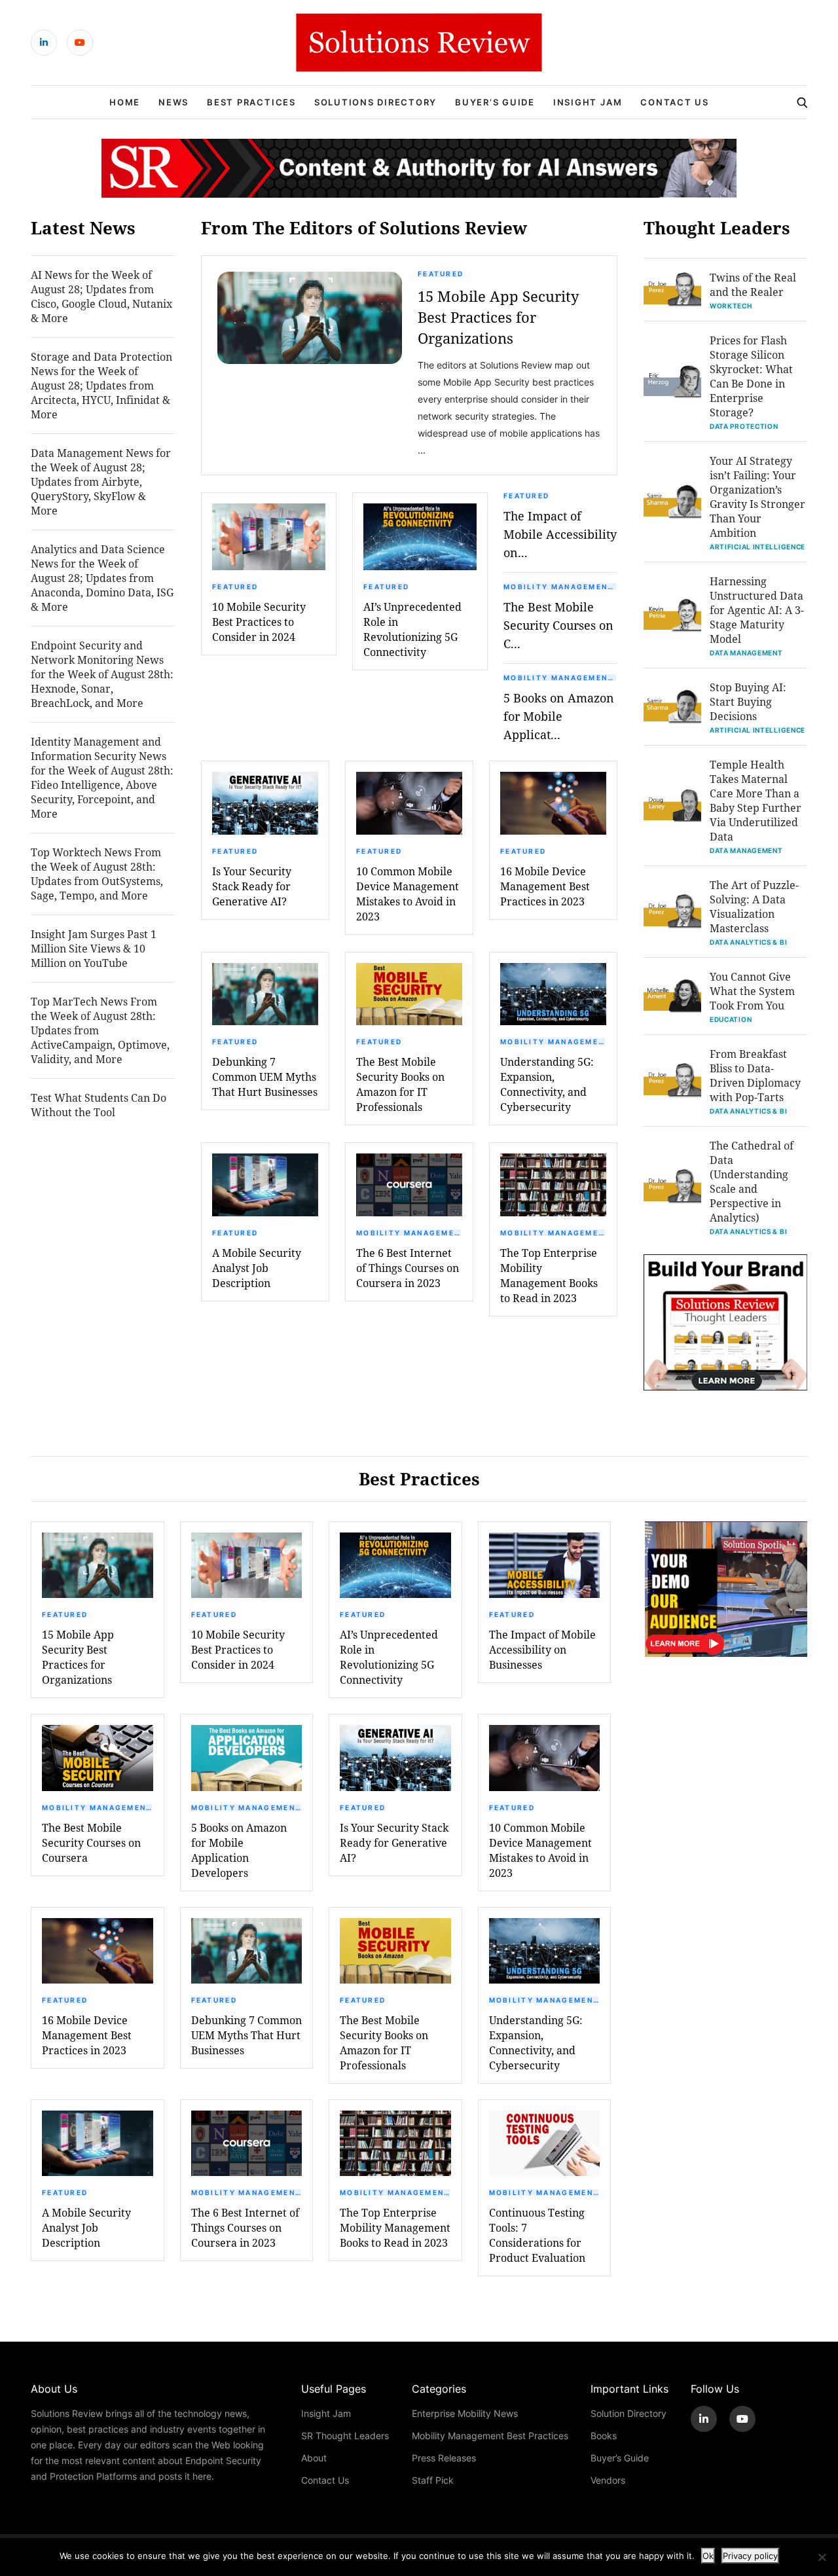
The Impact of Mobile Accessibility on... (560, 534)
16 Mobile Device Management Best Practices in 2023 (545, 886)
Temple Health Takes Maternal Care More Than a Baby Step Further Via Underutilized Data (756, 800)
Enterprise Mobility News (465, 2413)
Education (731, 1019)
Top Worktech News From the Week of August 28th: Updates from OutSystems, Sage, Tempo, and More (97, 874)
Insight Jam (588, 102)
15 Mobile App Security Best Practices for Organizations (498, 317)
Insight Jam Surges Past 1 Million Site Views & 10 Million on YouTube (94, 948)
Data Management (746, 653)
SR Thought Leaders (345, 2436)
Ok (708, 2556)
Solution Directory (628, 2413)
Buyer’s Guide (495, 102)
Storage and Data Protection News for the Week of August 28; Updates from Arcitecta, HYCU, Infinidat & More (101, 385)
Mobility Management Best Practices (560, 587)
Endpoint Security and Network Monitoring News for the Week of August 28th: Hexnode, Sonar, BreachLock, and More (102, 674)
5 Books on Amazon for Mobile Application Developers (239, 1850)
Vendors (608, 2480)
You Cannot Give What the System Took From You (752, 991)
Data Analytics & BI (748, 942)
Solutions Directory (375, 102)
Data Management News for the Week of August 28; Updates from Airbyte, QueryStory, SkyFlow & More (101, 481)
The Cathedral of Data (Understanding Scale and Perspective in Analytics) (752, 1181)
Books (604, 2436)
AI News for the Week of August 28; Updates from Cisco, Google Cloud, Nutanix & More (101, 296)
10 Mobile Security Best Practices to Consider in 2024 (259, 622)
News (173, 102)
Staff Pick (433, 2480)
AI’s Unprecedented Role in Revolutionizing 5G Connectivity (412, 629)
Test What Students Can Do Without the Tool (99, 1105)
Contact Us (675, 102)
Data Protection (744, 426)
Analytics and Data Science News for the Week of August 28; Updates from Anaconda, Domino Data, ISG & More (102, 578)
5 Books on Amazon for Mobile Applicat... (559, 716)
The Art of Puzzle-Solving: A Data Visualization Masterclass (754, 906)
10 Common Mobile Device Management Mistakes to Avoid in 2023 (408, 894)
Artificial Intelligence (757, 547)
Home (125, 102)
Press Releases (444, 2458)
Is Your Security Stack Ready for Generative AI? (252, 886)
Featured (441, 274)
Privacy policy (750, 2556)
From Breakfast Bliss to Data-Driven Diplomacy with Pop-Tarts (755, 1075)
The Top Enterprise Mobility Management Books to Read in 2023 (549, 1275)
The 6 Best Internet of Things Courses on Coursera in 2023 (408, 1268)
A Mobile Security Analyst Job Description (257, 1268)
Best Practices (251, 102)
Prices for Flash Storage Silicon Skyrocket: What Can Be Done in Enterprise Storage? (751, 376)
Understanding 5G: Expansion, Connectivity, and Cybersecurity (547, 1084)
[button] (310, 318)
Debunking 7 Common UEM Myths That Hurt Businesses (265, 1077)
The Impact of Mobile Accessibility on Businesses (542, 1649)
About (314, 2458)
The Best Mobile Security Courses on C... (558, 625)
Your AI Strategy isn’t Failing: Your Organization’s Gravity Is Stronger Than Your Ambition (757, 497)
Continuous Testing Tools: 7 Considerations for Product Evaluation (537, 2235)
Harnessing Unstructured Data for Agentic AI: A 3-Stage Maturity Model (757, 610)
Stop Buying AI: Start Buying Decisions (748, 701)
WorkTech (731, 306)
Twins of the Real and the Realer (753, 284)
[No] (822, 2557)
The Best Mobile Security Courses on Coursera (91, 1842)
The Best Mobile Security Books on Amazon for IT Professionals (400, 1084)
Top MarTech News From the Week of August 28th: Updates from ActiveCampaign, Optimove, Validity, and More (100, 1030)
